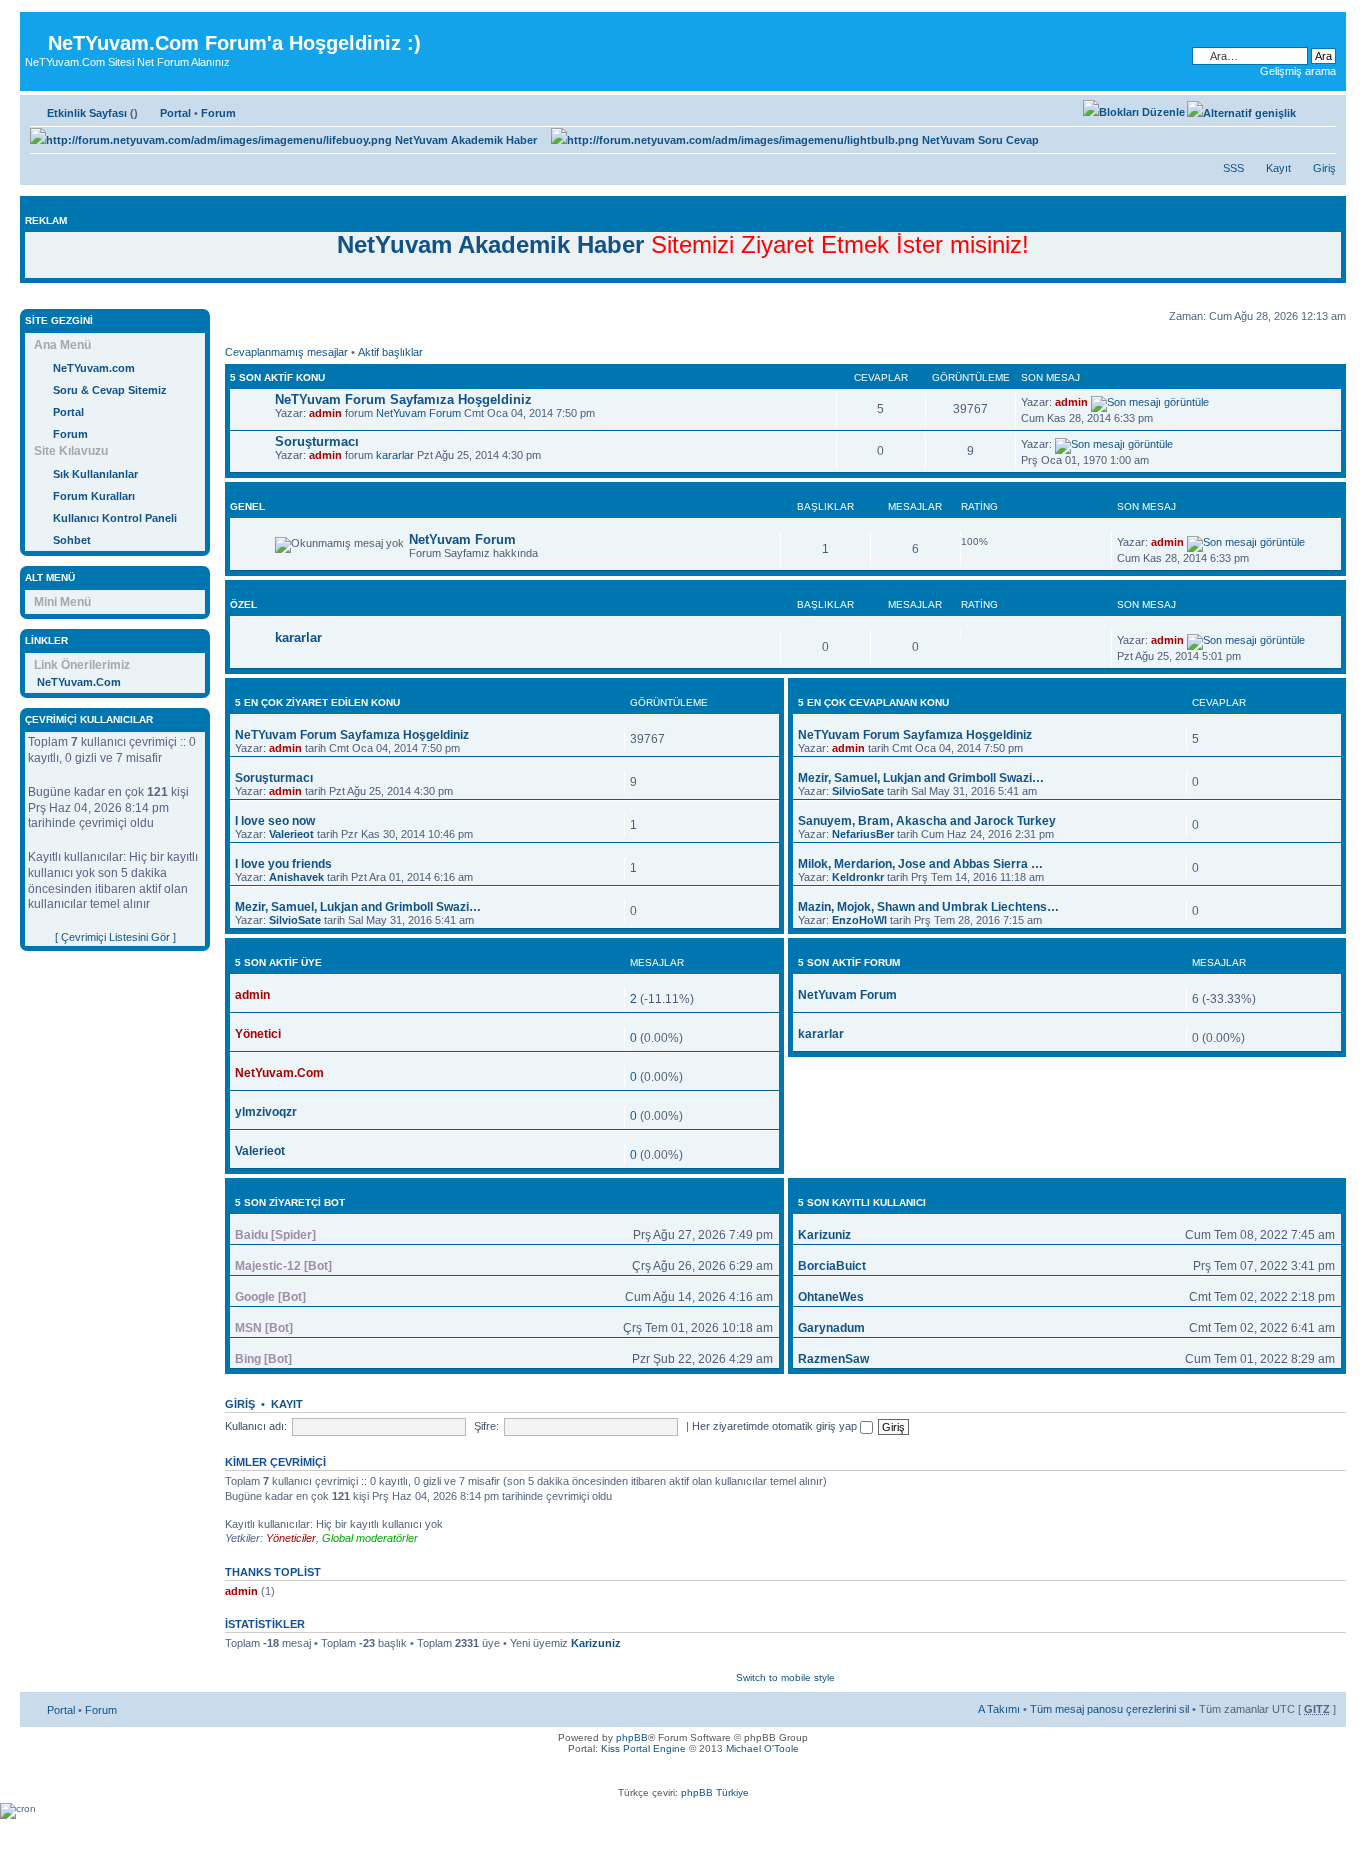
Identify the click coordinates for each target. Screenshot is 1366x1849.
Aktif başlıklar (390, 352)
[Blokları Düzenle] (1134, 112)
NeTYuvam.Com (79, 682)
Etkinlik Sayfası (87, 113)
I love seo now (275, 821)
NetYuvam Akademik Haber (464, 140)
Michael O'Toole (762, 1748)
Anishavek (296, 877)
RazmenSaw (833, 1359)
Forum (218, 113)
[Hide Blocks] (26, 298)
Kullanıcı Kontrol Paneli (115, 518)
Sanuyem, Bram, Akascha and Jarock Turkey (927, 821)
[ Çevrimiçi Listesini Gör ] (115, 937)
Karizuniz (824, 1235)
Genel (247, 506)
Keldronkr (858, 877)
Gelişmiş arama (1298, 71)
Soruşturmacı (317, 441)
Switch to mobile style (785, 1677)
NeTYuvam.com (94, 368)
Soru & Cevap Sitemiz (110, 390)
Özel (243, 604)
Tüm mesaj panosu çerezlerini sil (1109, 1709)
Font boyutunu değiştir (1321, 109)
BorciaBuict (832, 1266)
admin (325, 413)
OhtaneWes (831, 1297)
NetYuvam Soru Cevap (979, 140)
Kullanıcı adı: (256, 1426)
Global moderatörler (370, 1538)
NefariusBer (863, 834)
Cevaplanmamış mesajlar (286, 352)
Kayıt (1278, 168)
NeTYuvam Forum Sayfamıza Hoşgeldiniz (403, 399)
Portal (175, 113)
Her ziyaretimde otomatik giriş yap (776, 1426)
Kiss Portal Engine (643, 1748)
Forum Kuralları (94, 496)
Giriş (1324, 168)
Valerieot (291, 834)
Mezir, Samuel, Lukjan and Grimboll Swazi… (358, 907)
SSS (1233, 168)
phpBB (632, 1737)
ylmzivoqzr (266, 1112)
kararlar (395, 455)
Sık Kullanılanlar (95, 474)
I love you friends (283, 864)
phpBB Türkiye (715, 1792)
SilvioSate (295, 920)
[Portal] (36, 27)
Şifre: (486, 1426)
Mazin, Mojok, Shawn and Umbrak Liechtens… (928, 907)
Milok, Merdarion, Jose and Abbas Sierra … (920, 864)
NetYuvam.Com (279, 1073)
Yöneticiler (291, 1538)
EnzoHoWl (859, 920)
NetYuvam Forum (418, 413)
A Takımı (999, 1709)
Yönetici (258, 1034)
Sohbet (72, 540)
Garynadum (831, 1328)
